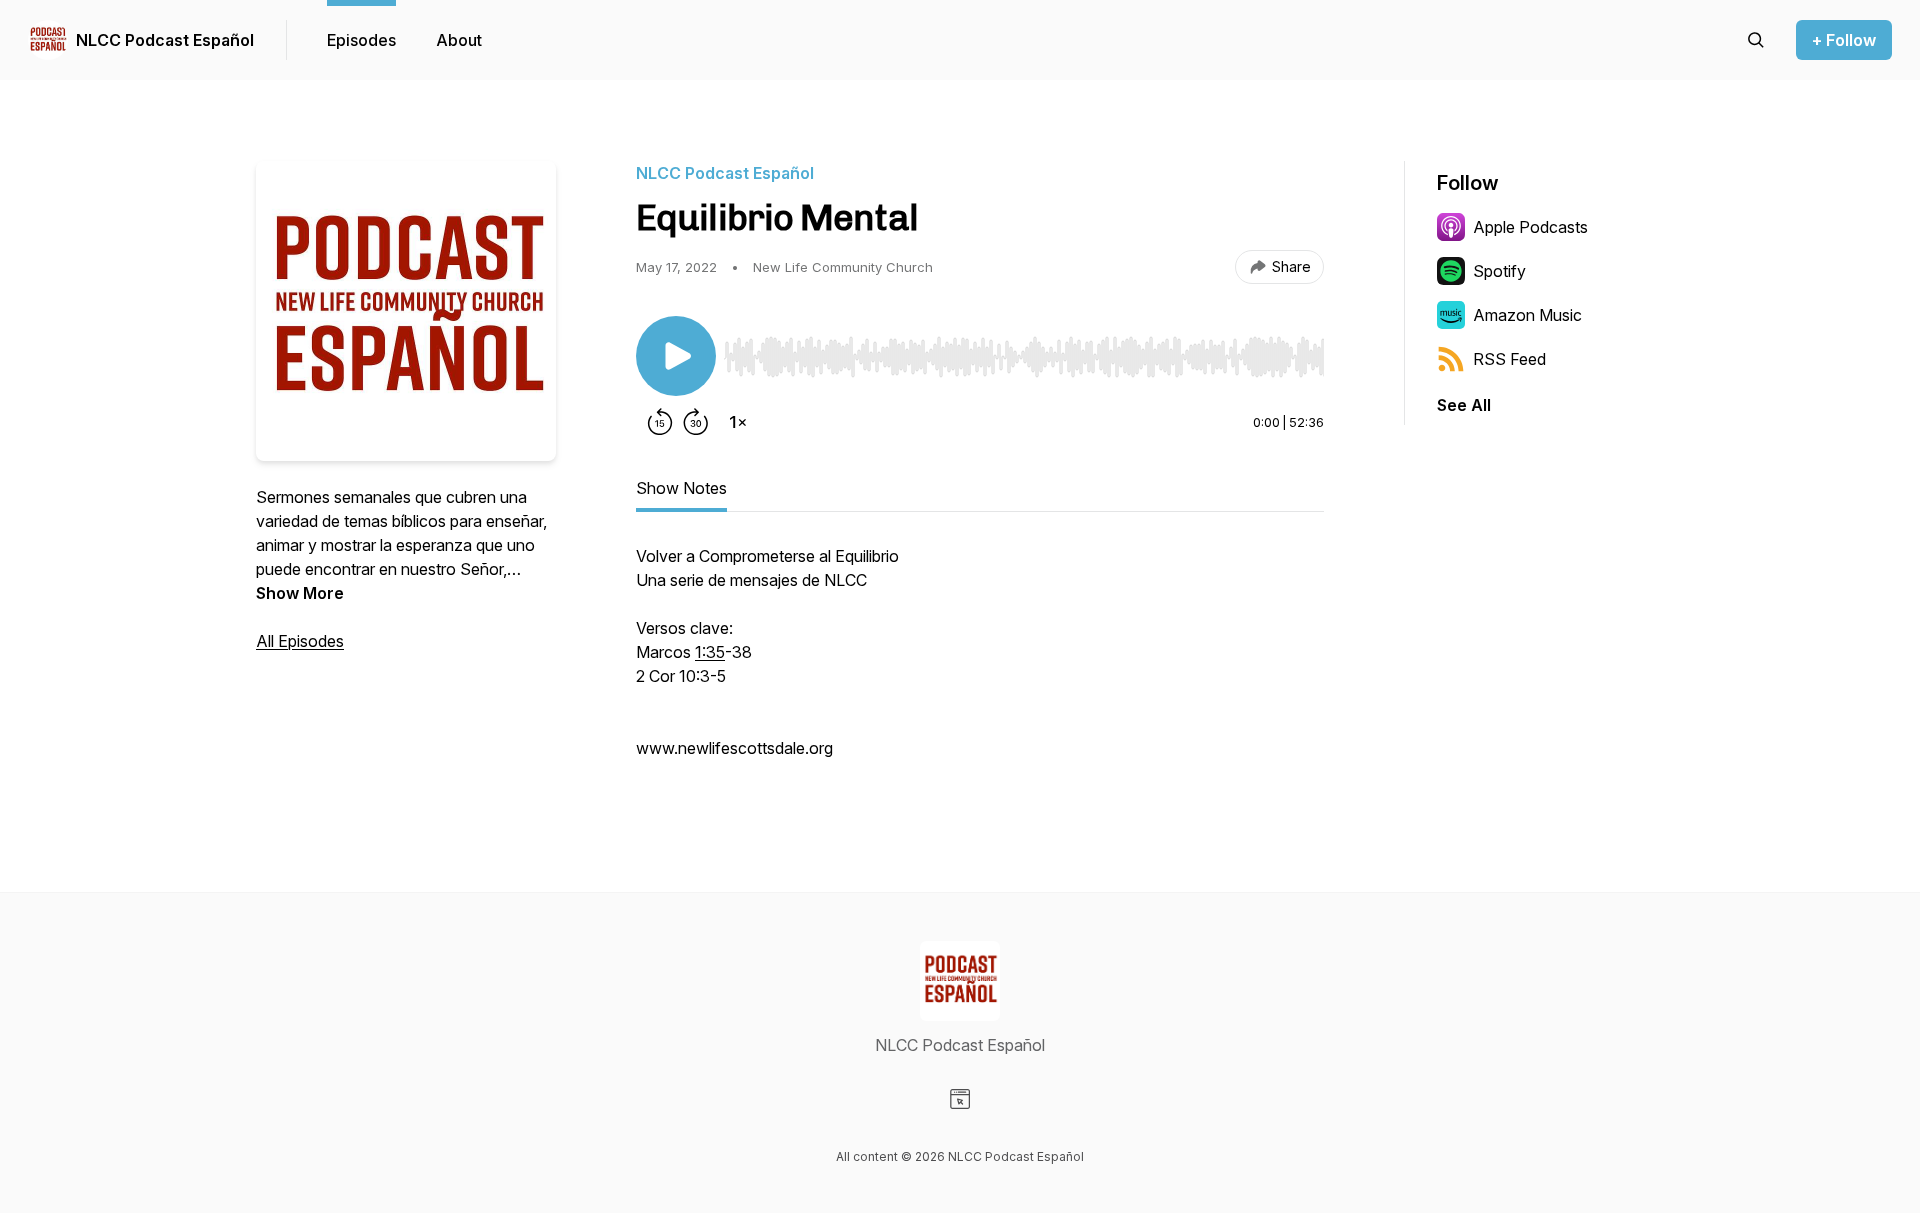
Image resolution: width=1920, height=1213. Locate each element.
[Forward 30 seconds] (696, 422)
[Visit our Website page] (960, 1099)
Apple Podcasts (1530, 227)
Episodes (361, 40)
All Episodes (300, 641)
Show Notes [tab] (681, 488)
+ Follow (1844, 40)
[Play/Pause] (676, 356)
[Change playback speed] (738, 422)
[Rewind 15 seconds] (660, 422)
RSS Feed (1509, 359)
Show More (300, 593)
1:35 (710, 652)
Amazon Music (1527, 315)
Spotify (1499, 271)
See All (1464, 405)
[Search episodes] (1756, 40)
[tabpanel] (980, 662)
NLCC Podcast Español (165, 40)
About (459, 40)
